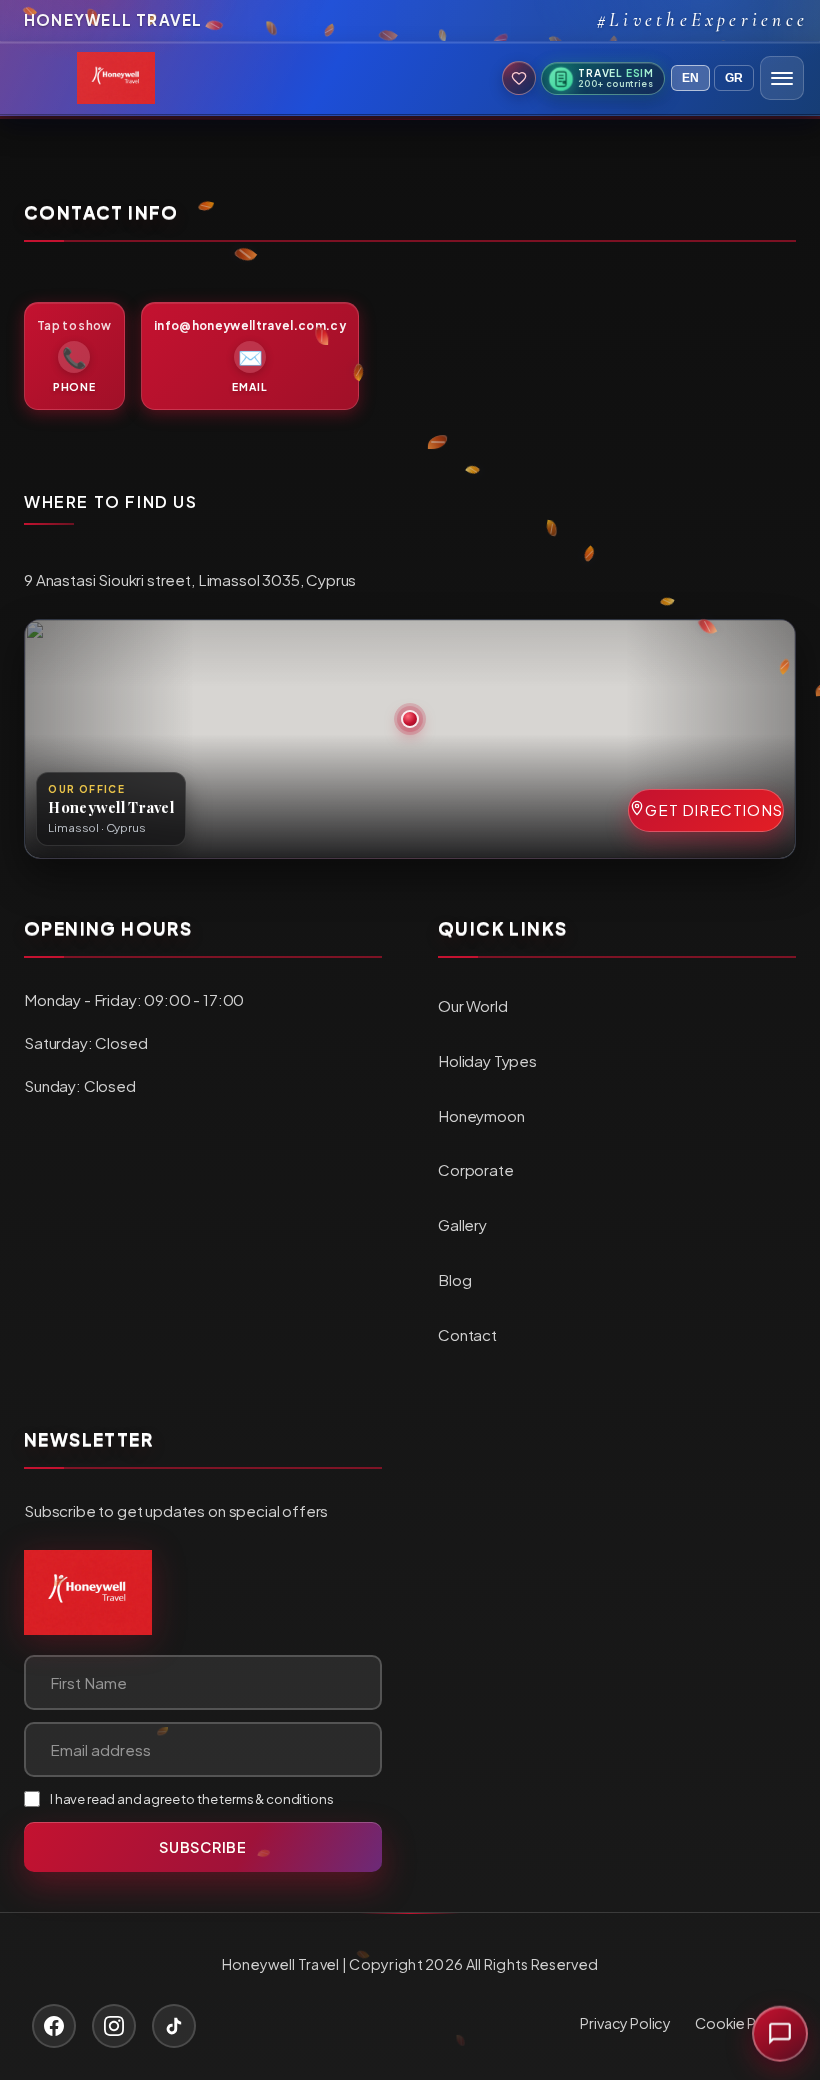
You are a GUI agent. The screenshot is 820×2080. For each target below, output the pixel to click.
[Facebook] (54, 2026)
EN (690, 78)
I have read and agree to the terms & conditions (191, 1799)
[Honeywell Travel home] (88, 1592)
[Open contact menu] (780, 2039)
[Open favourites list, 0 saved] (519, 78)
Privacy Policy (625, 2023)
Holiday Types (487, 1060)
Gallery (462, 1224)
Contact (467, 1334)
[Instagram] (114, 2026)
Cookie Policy (741, 2023)
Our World (473, 1005)
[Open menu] (782, 78)
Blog (454, 1279)
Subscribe (202, 1847)
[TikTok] (174, 2026)
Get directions (714, 809)
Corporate (476, 1169)
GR (734, 78)
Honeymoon (481, 1115)
